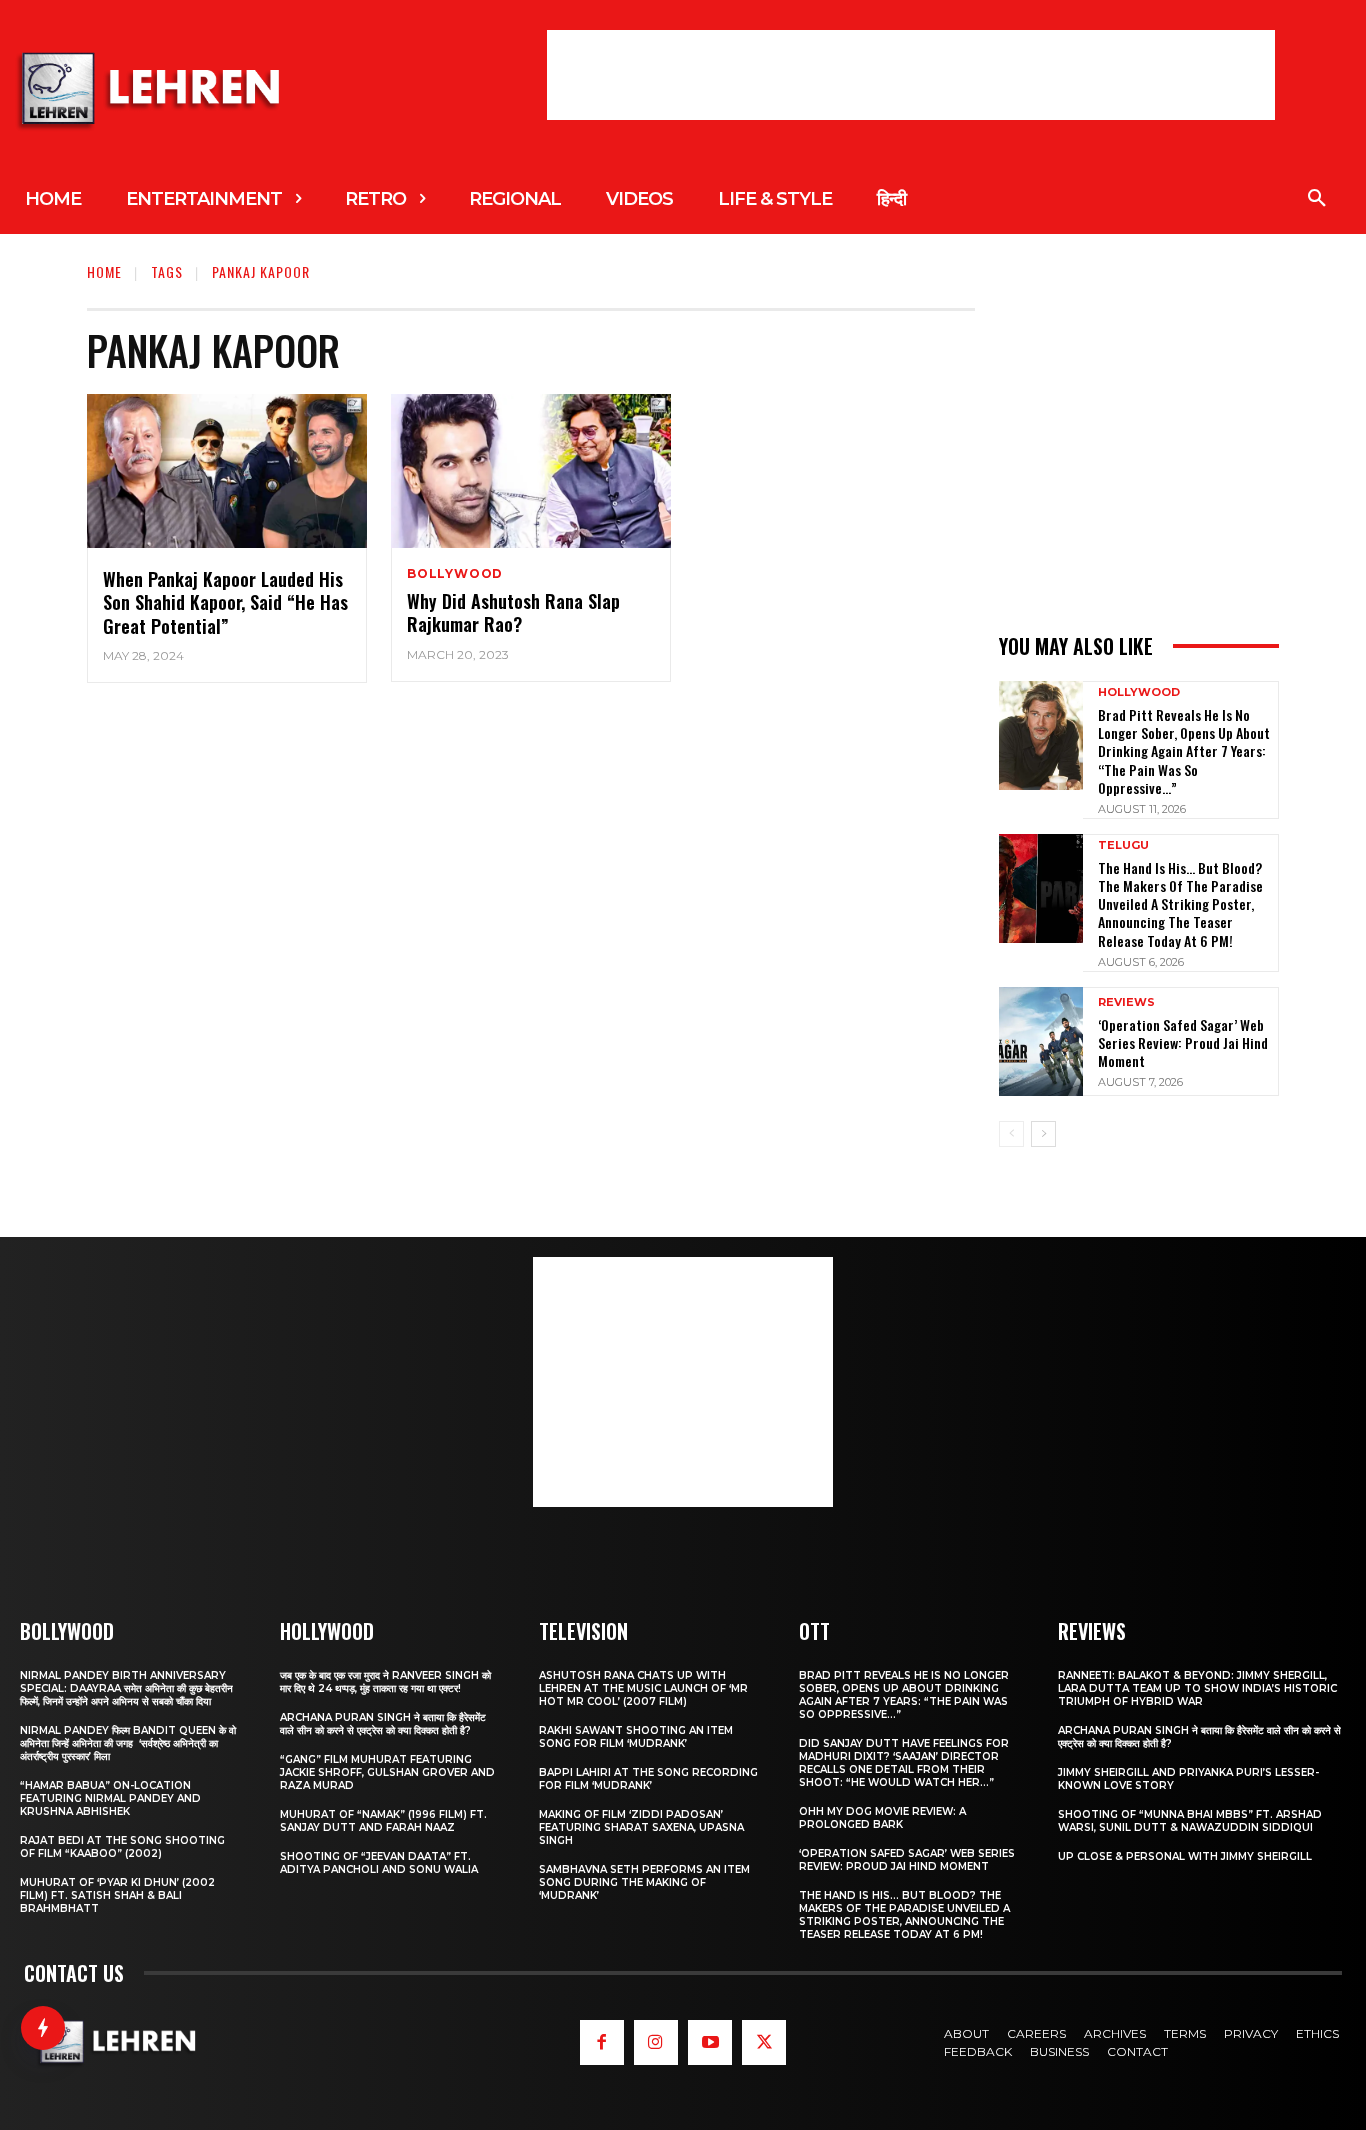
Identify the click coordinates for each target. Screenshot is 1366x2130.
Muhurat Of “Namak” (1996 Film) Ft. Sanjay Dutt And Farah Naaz (383, 1821)
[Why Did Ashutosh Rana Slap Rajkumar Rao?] (531, 471)
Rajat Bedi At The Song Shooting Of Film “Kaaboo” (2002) (122, 1847)
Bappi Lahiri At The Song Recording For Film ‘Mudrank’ (648, 1779)
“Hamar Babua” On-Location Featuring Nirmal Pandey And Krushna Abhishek (110, 1798)
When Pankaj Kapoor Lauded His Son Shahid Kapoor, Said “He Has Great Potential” (225, 602)
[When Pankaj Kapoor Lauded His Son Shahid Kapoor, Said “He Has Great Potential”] (227, 471)
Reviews (1126, 1002)
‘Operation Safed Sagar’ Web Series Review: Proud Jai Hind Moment (1183, 1042)
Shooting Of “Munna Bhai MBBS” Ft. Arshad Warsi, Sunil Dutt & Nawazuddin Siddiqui (1190, 1821)
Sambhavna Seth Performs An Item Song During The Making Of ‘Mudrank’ (644, 1882)
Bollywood (455, 574)
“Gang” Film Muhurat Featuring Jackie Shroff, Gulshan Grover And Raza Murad (387, 1772)
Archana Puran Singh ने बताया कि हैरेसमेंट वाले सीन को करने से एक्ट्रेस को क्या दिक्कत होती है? (383, 1724)
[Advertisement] (911, 75)
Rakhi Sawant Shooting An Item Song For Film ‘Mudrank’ (636, 1737)
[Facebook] (602, 2042)
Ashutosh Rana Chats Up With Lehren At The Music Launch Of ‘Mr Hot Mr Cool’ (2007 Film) (643, 1688)
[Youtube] (710, 2042)
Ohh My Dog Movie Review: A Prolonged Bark (882, 1818)
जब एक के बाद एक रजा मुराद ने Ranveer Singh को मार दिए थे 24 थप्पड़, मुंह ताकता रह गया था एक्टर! (385, 1682)
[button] (1317, 199)
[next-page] (1043, 1134)
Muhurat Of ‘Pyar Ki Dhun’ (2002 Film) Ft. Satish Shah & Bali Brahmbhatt (117, 1895)
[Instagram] (656, 2042)
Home (104, 271)
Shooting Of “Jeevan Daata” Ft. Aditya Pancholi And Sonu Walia (379, 1863)
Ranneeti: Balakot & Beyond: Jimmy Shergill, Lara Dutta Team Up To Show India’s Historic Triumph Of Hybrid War (1197, 1688)
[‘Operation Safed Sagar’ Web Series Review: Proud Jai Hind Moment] (1041, 1041)
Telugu (1123, 845)
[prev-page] (1011, 1134)
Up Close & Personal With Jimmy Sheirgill (1185, 1856)
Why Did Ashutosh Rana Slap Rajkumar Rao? (513, 612)
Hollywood (1139, 692)
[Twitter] (764, 2042)
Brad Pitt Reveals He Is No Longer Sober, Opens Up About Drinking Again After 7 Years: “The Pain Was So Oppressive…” (1184, 751)
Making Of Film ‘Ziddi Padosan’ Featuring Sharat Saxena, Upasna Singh (641, 1827)
